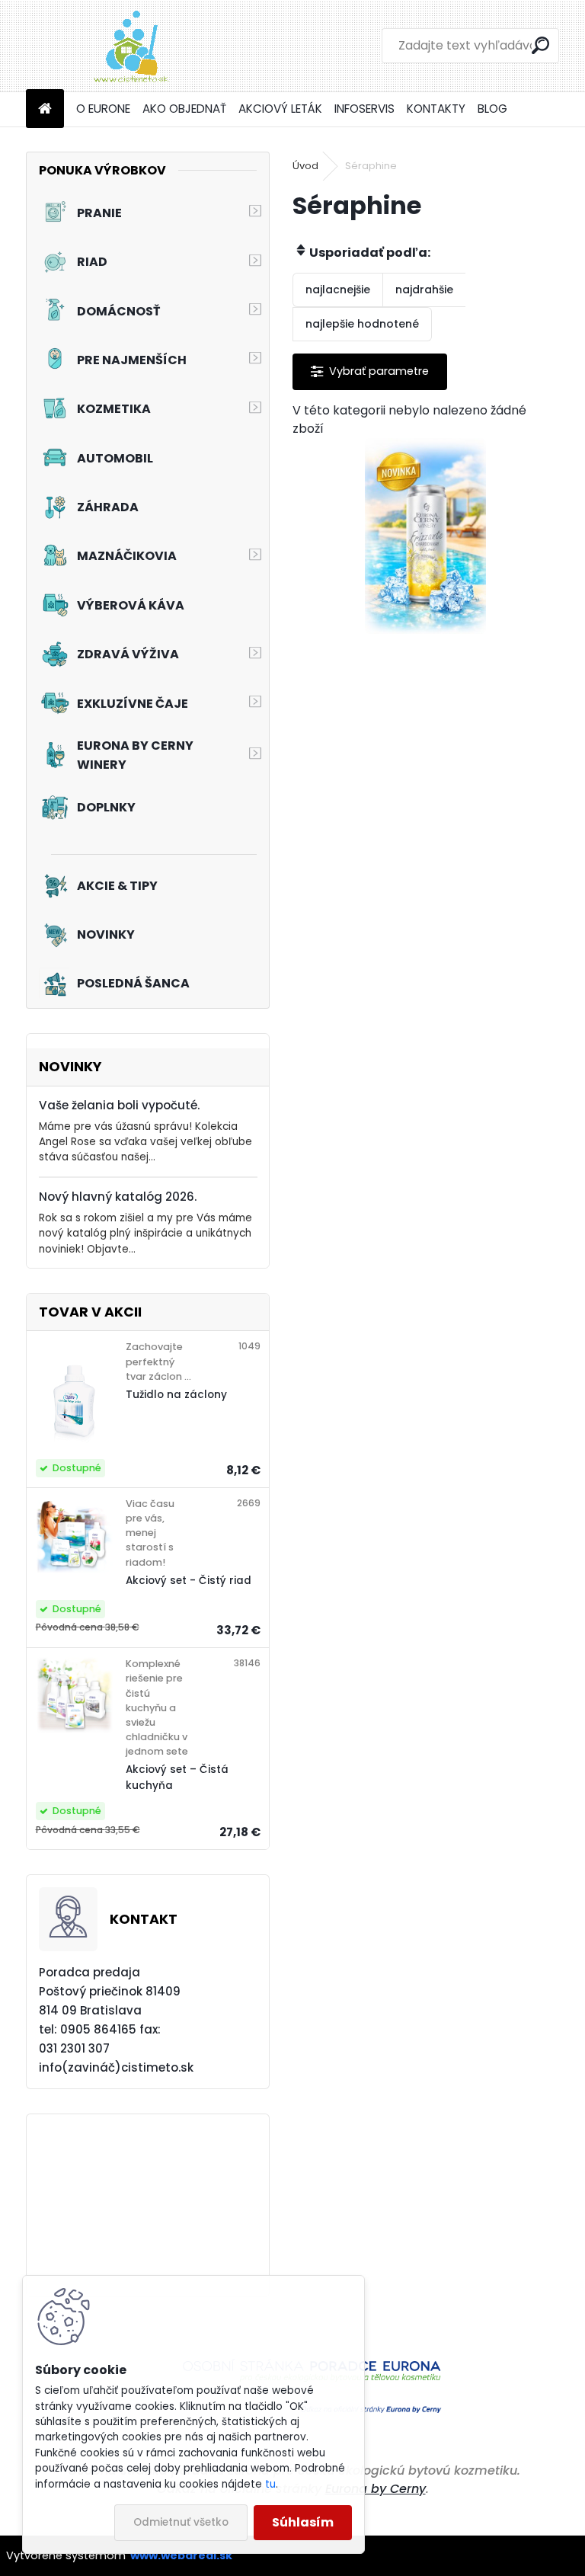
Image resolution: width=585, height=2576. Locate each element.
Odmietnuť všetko (181, 2522)
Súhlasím (303, 2522)
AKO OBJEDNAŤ (184, 109)
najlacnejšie (338, 290)
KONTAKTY (436, 109)
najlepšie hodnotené (362, 324)
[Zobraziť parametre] (370, 371)
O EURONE (103, 109)
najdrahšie (424, 290)
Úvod (305, 166)
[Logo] (131, 46)
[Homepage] (45, 109)
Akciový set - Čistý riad (189, 1581)
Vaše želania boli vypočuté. (119, 1105)
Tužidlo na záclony (176, 1395)
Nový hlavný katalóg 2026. (118, 1197)
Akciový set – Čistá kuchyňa (177, 1777)
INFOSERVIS (364, 109)
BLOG (492, 109)
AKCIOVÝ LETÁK (280, 109)
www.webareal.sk (181, 2555)
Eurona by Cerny (376, 2489)
